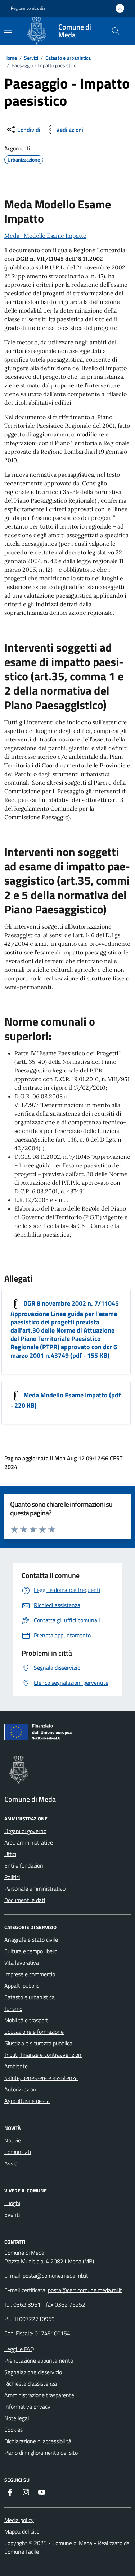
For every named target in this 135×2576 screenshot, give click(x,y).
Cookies (13, 2430)
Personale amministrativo (35, 1888)
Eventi (12, 2214)
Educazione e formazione (34, 2032)
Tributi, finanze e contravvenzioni (43, 2055)
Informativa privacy (27, 2407)
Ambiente (16, 2066)
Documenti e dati (25, 1900)
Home (11, 58)
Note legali (17, 2418)
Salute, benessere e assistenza (41, 2078)
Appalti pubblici (22, 1986)
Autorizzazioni (21, 2089)
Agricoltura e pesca (27, 2101)
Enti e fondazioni (24, 1865)
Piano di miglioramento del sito (41, 2453)
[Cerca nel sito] (116, 31)
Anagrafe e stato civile (31, 1940)
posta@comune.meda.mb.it (55, 2276)
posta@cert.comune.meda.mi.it (85, 2290)
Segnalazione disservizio (33, 2372)
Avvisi (11, 2163)
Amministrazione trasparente (39, 2395)
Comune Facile (22, 2552)
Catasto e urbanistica (68, 58)
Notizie (13, 2140)
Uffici (10, 1854)
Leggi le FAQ (19, 2349)
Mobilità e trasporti (27, 2020)
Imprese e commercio (30, 1974)
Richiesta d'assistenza (31, 2384)
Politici (12, 1877)
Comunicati (18, 2152)
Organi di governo (25, 1831)
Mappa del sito (22, 2531)
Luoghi (12, 2203)
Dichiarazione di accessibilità (38, 2441)
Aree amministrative (29, 1842)
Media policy (19, 2520)
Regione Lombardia (28, 8)
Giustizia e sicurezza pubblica (38, 2043)
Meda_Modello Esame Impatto (45, 236)
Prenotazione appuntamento (39, 2360)
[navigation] (8, 30)
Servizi (31, 58)
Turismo (13, 2009)
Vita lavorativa (22, 1963)
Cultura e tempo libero (31, 1951)
